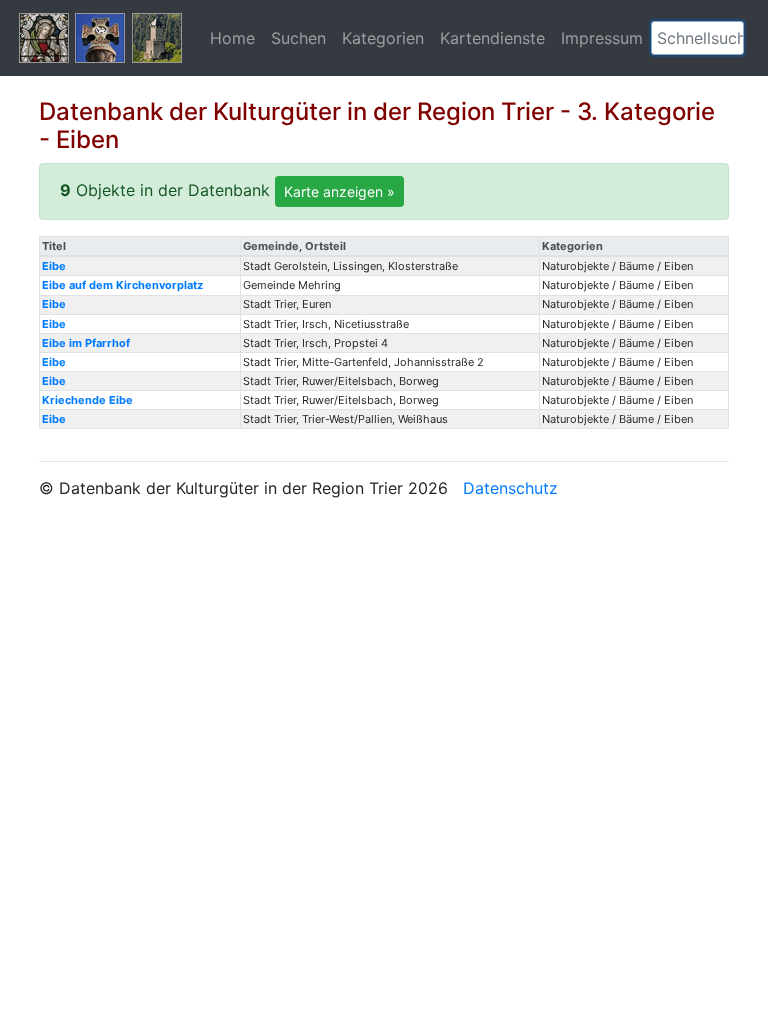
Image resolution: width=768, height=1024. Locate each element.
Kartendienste (492, 38)
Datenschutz (510, 488)
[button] (729, 38)
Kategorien (383, 38)
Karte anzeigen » (339, 191)
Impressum (602, 38)
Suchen (298, 38)
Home (232, 38)
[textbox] (697, 38)
